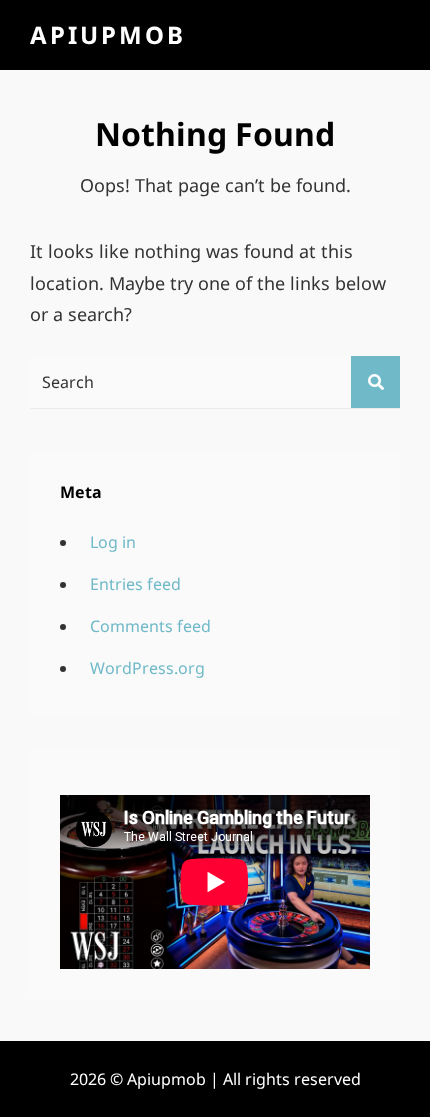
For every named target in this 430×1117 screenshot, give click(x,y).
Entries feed (135, 584)
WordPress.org (147, 668)
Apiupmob (108, 34)
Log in (113, 542)
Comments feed (150, 626)
